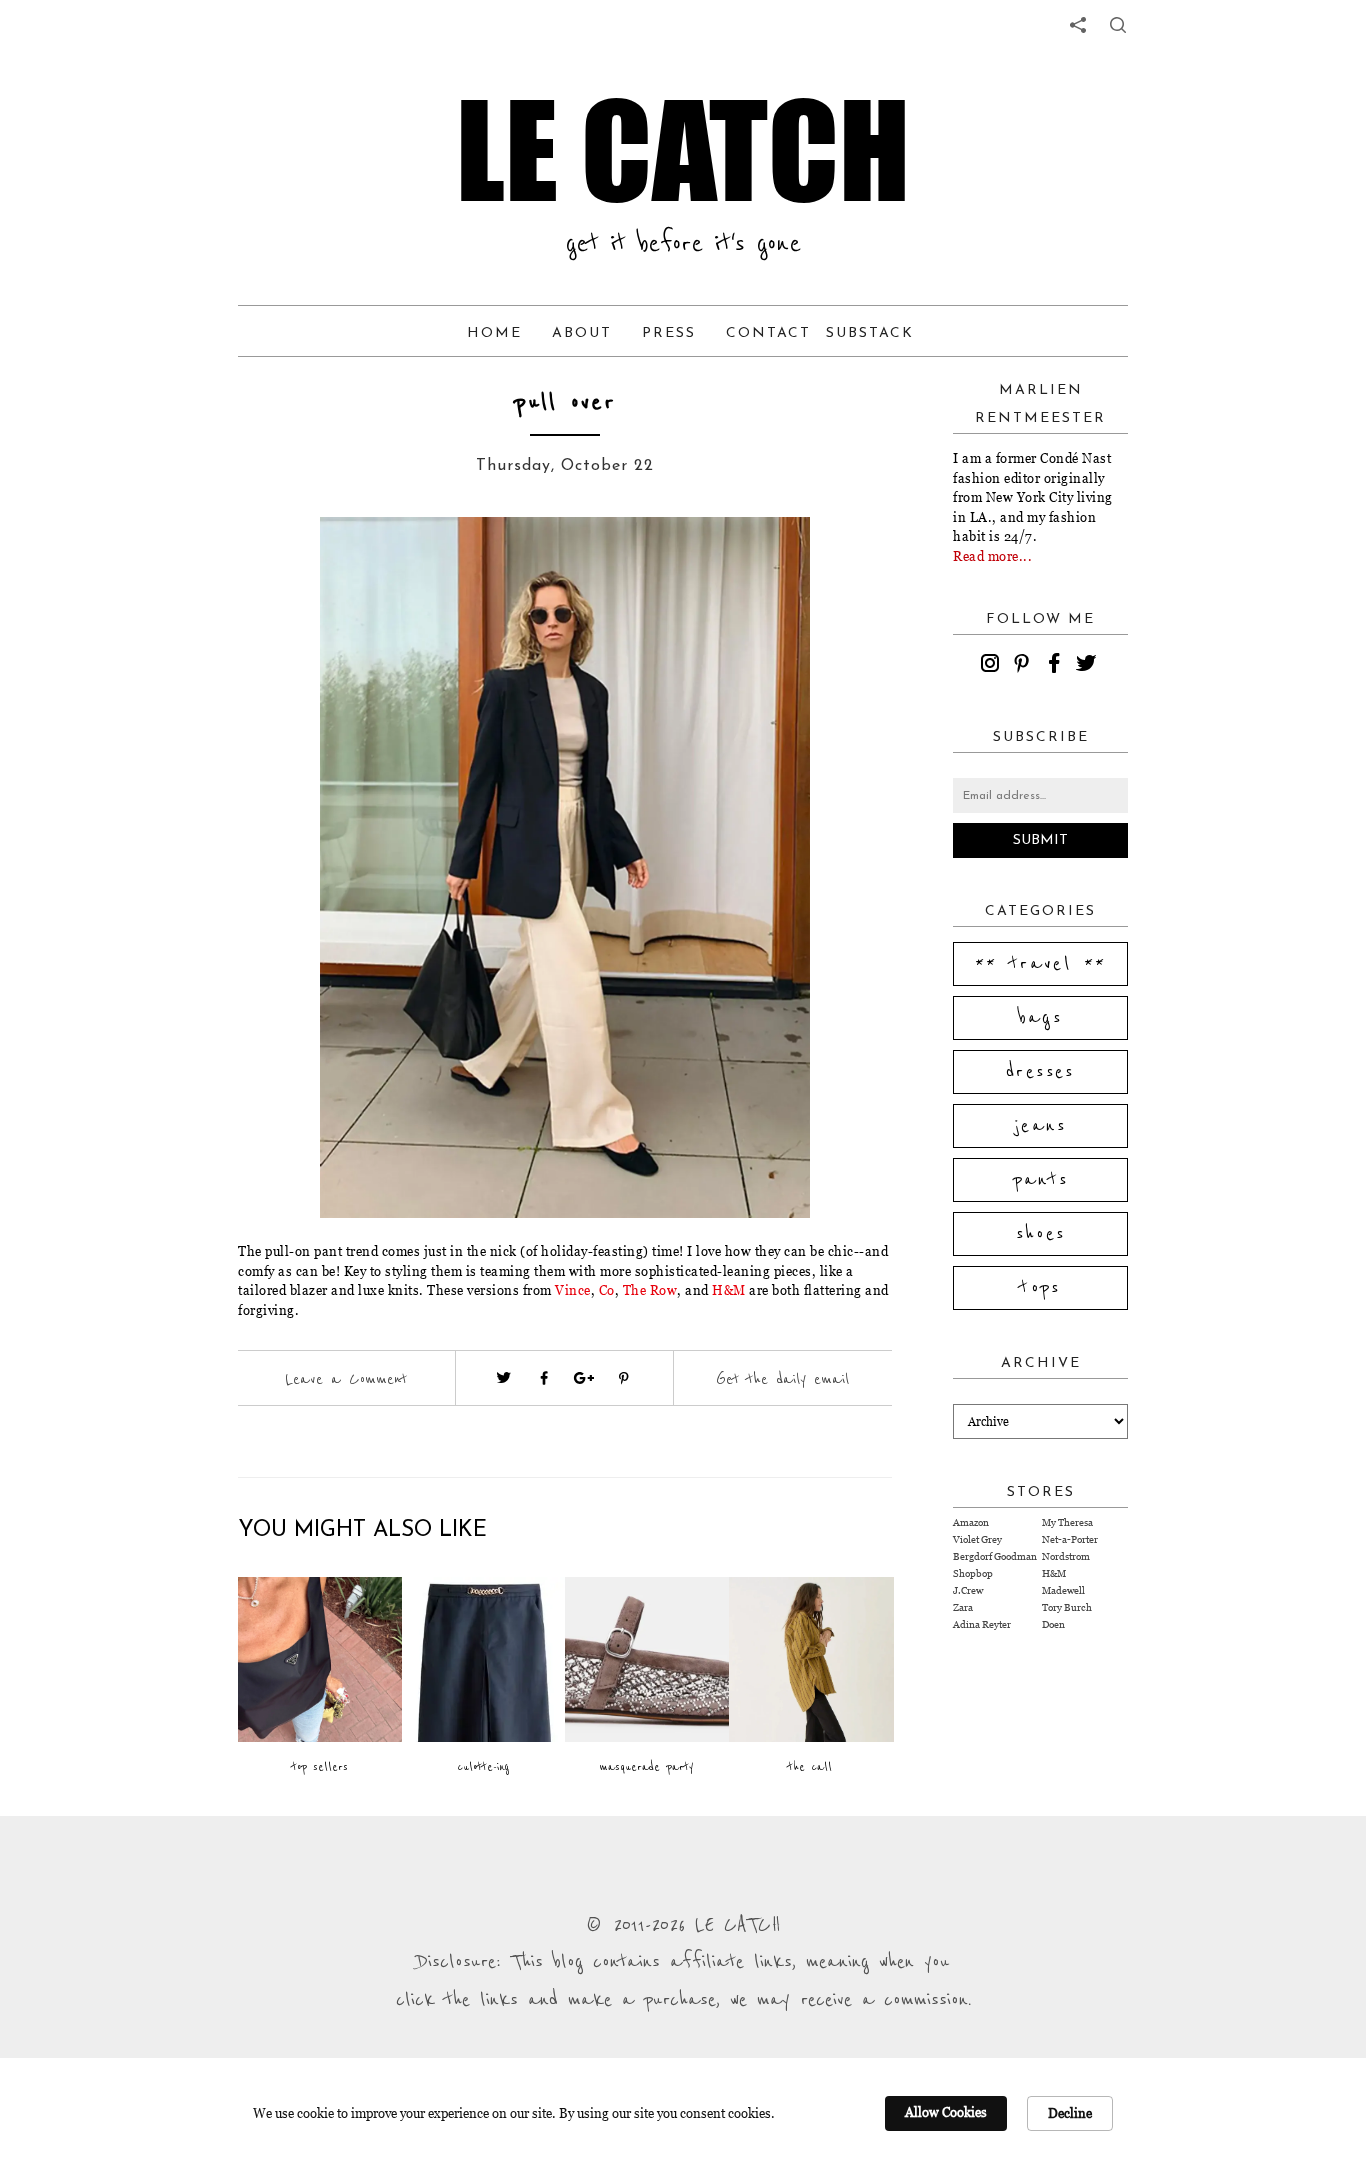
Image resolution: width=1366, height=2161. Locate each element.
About (582, 333)
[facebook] (1057, 666)
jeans (1040, 1126)
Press (669, 333)
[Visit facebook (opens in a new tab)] (544, 1378)
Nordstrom (1066, 1556)
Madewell (1063, 1590)
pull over (565, 402)
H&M (730, 1290)
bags (1041, 1018)
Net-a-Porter (1070, 1539)
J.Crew (968, 1590)
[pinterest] (1025, 666)
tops (1040, 1288)
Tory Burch (1067, 1607)
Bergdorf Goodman (995, 1556)
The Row (650, 1290)
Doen (1053, 1624)
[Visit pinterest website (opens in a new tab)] (283, 562)
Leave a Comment (346, 1379)
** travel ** (1041, 964)
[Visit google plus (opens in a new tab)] (584, 1378)
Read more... (992, 556)
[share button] (1118, 25)
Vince (573, 1290)
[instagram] (993, 666)
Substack (870, 333)
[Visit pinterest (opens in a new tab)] (624, 1378)
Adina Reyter (982, 1624)
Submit (1040, 840)
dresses (1040, 1072)
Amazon (971, 1522)
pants (1041, 1180)
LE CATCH (683, 150)
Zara (963, 1607)
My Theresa (1067, 1522)
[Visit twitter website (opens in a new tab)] (504, 1378)
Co (607, 1290)
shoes (1041, 1234)
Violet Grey (977, 1539)
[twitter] (1089, 666)
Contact (768, 333)
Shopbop (973, 1573)
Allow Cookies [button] (946, 2112)
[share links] (1078, 25)
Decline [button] (1070, 2113)
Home (494, 333)
